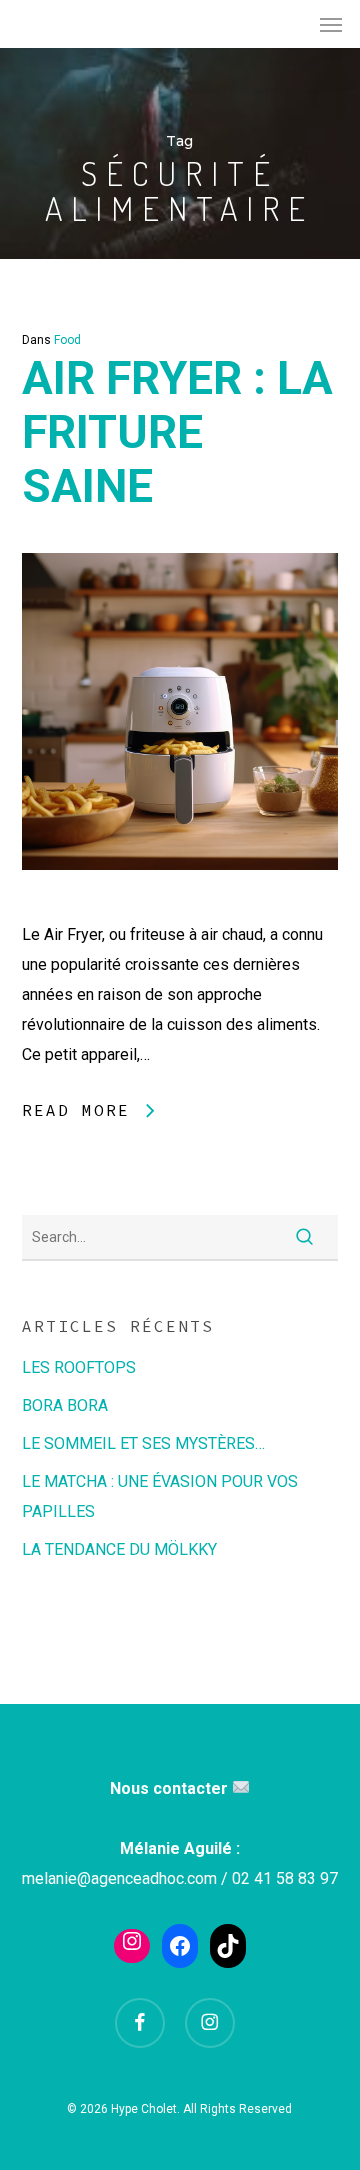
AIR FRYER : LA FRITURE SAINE (177, 432)
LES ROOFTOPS (79, 1367)
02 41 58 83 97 (285, 1878)
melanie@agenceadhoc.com (119, 1878)
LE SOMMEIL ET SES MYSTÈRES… (143, 1443)
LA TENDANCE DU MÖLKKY (119, 1549)
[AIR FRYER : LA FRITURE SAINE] (180, 904)
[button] (331, 24)
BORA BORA (65, 1405)
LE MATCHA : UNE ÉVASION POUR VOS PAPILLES (160, 1496)
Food (67, 340)
